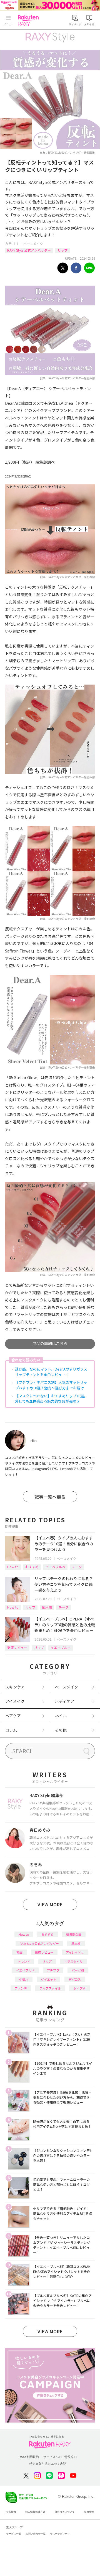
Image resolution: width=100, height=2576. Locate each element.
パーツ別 (78, 1970)
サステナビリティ (60, 2534)
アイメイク (15, 1701)
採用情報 (89, 2512)
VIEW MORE (50, 1904)
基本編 (76, 1943)
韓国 (19, 1952)
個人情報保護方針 (35, 2512)
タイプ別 (79, 1988)
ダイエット (48, 1979)
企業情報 (11, 2512)
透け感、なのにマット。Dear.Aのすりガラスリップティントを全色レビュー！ (51, 1372)
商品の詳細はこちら (50, 1343)
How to (13, 1567)
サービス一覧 (14, 2534)
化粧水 (24, 1979)
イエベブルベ (55, 1567)
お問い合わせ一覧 (36, 2534)
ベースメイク (33, 243)
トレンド (24, 1961)
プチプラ (53, 1970)
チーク (77, 1567)
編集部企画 (74, 1934)
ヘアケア (13, 1716)
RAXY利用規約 (29, 2457)
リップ (62, 250)
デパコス (75, 1979)
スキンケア (15, 1687)
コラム (11, 1730)
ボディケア (65, 1701)
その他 (61, 1730)
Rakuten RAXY (29, 20)
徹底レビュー (17, 1647)
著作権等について (65, 2512)
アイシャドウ (75, 1952)
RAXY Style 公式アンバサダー (29, 250)
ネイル (61, 1716)
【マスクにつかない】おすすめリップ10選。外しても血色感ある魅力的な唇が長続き (51, 1399)
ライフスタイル (50, 1988)
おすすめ (32, 1567)
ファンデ (21, 1988)
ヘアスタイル (73, 1961)
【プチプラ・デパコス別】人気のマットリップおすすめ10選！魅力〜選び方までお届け (51, 1385)
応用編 (47, 1607)
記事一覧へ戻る (50, 1497)
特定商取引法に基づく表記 (48, 2464)
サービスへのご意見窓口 (60, 2457)
